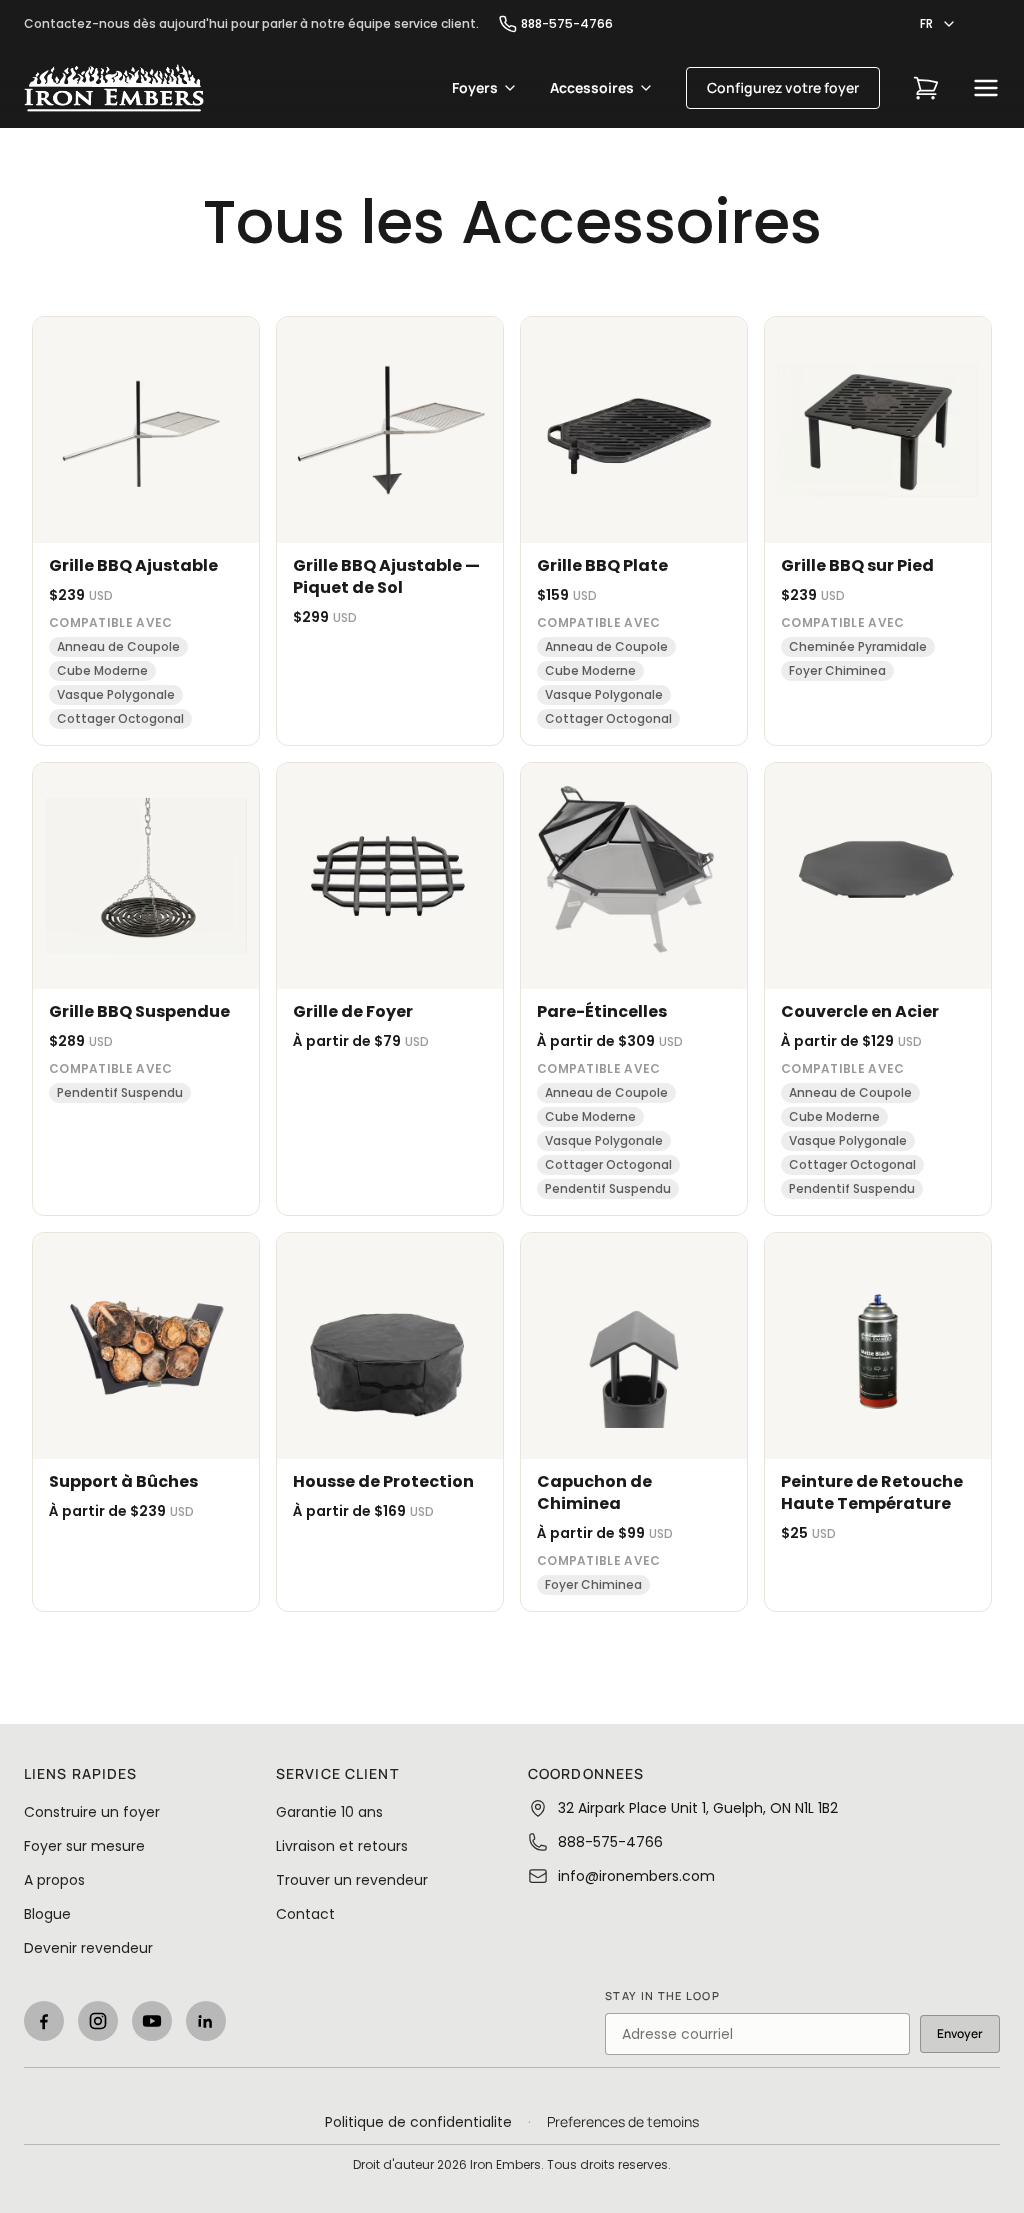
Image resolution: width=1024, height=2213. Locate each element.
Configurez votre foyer (783, 87)
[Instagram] (98, 2021)
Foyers (475, 87)
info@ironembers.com (636, 1876)
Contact (305, 1914)
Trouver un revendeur (352, 1880)
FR (926, 23)
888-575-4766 (567, 24)
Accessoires (592, 87)
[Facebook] (44, 2021)
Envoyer (960, 2033)
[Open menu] (986, 88)
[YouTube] (152, 2021)
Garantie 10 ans (329, 1812)
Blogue (47, 1914)
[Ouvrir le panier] (926, 88)
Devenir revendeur (88, 1948)
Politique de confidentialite (418, 2122)
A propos (54, 1880)
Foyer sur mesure (84, 1846)
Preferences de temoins (623, 2121)
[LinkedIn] (206, 2021)
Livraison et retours (342, 1846)
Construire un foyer (92, 1812)
